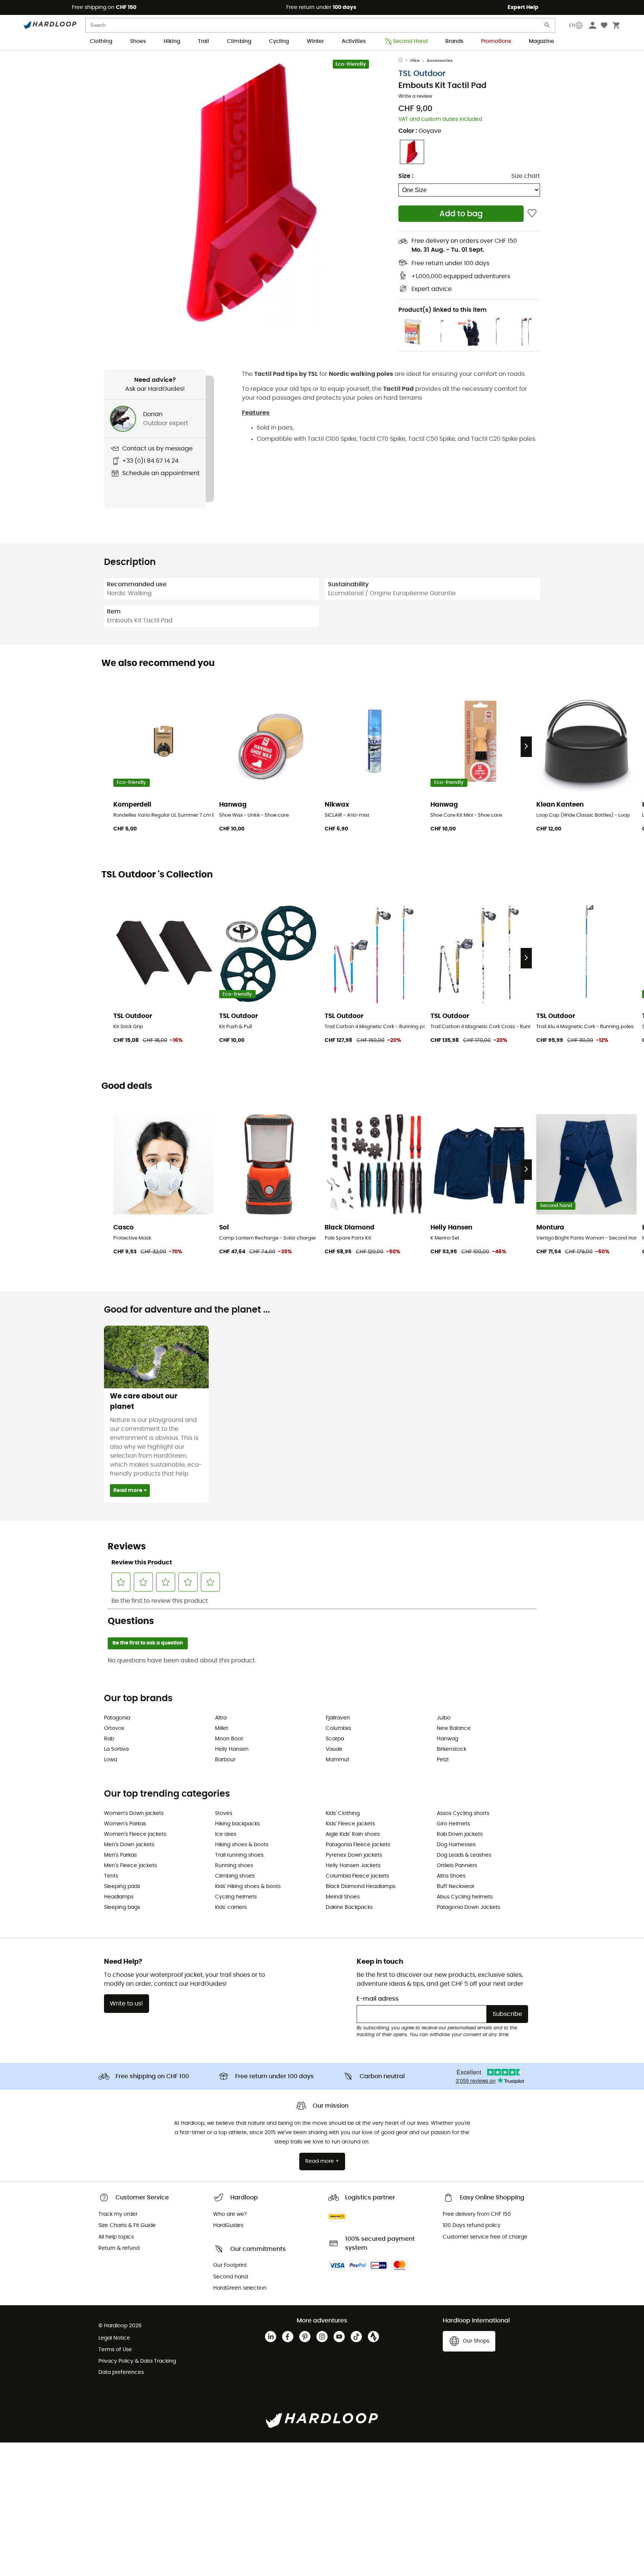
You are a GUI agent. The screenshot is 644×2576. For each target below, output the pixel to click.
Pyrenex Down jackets (354, 1855)
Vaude (334, 1749)
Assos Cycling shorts (463, 1813)
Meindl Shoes (343, 1897)
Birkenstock (452, 1749)
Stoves (224, 1813)
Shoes (138, 41)
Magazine (542, 41)
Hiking (172, 41)
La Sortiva (116, 1749)
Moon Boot (229, 1739)
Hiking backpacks (237, 1824)
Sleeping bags (122, 1907)
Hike (415, 61)
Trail (203, 41)
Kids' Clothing (343, 1813)
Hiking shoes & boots (242, 1845)
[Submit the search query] (547, 27)
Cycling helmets (236, 1897)
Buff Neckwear (456, 1887)
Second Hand (410, 41)
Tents (111, 1876)
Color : (420, 131)
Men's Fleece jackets (130, 1866)
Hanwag (447, 1739)
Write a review (415, 96)
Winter (315, 41)
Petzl (443, 1760)
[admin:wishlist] (532, 213)
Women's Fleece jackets (135, 1834)
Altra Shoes (451, 1876)
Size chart (526, 176)
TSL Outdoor (422, 74)
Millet (222, 1728)
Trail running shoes (239, 1855)
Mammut (337, 1760)
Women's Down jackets (134, 1813)
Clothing (101, 41)
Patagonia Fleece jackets (358, 1845)
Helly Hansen (232, 1749)
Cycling (279, 41)
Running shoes (234, 1866)
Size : (406, 176)
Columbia (338, 1728)
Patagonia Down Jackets (468, 1907)
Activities (354, 41)
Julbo (444, 1718)
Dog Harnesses (456, 1845)
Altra (221, 1718)
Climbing (239, 41)
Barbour (225, 1760)
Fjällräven (338, 1718)
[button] (251, 194)
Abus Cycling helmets (465, 1897)
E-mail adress (378, 1999)
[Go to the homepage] (404, 61)
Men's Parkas (120, 1855)
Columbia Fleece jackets (357, 1876)
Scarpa (335, 1739)
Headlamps (119, 1897)
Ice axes (226, 1834)
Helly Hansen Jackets (353, 1866)
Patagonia (117, 1718)
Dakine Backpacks (349, 1907)
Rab (109, 1739)
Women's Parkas (125, 1824)
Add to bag (461, 214)
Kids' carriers (231, 1907)
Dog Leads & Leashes (464, 1855)
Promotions (496, 41)
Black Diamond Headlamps (361, 1887)
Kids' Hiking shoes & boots (248, 1887)
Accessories (440, 61)
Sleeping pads (122, 1887)
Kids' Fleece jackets (350, 1824)
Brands (454, 41)
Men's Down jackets (129, 1845)
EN (572, 25)
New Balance (454, 1728)
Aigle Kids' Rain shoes (353, 1834)
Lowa (111, 1760)
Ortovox (114, 1728)
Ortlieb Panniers (457, 1866)
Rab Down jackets (460, 1834)
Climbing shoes (235, 1876)
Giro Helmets (453, 1824)
